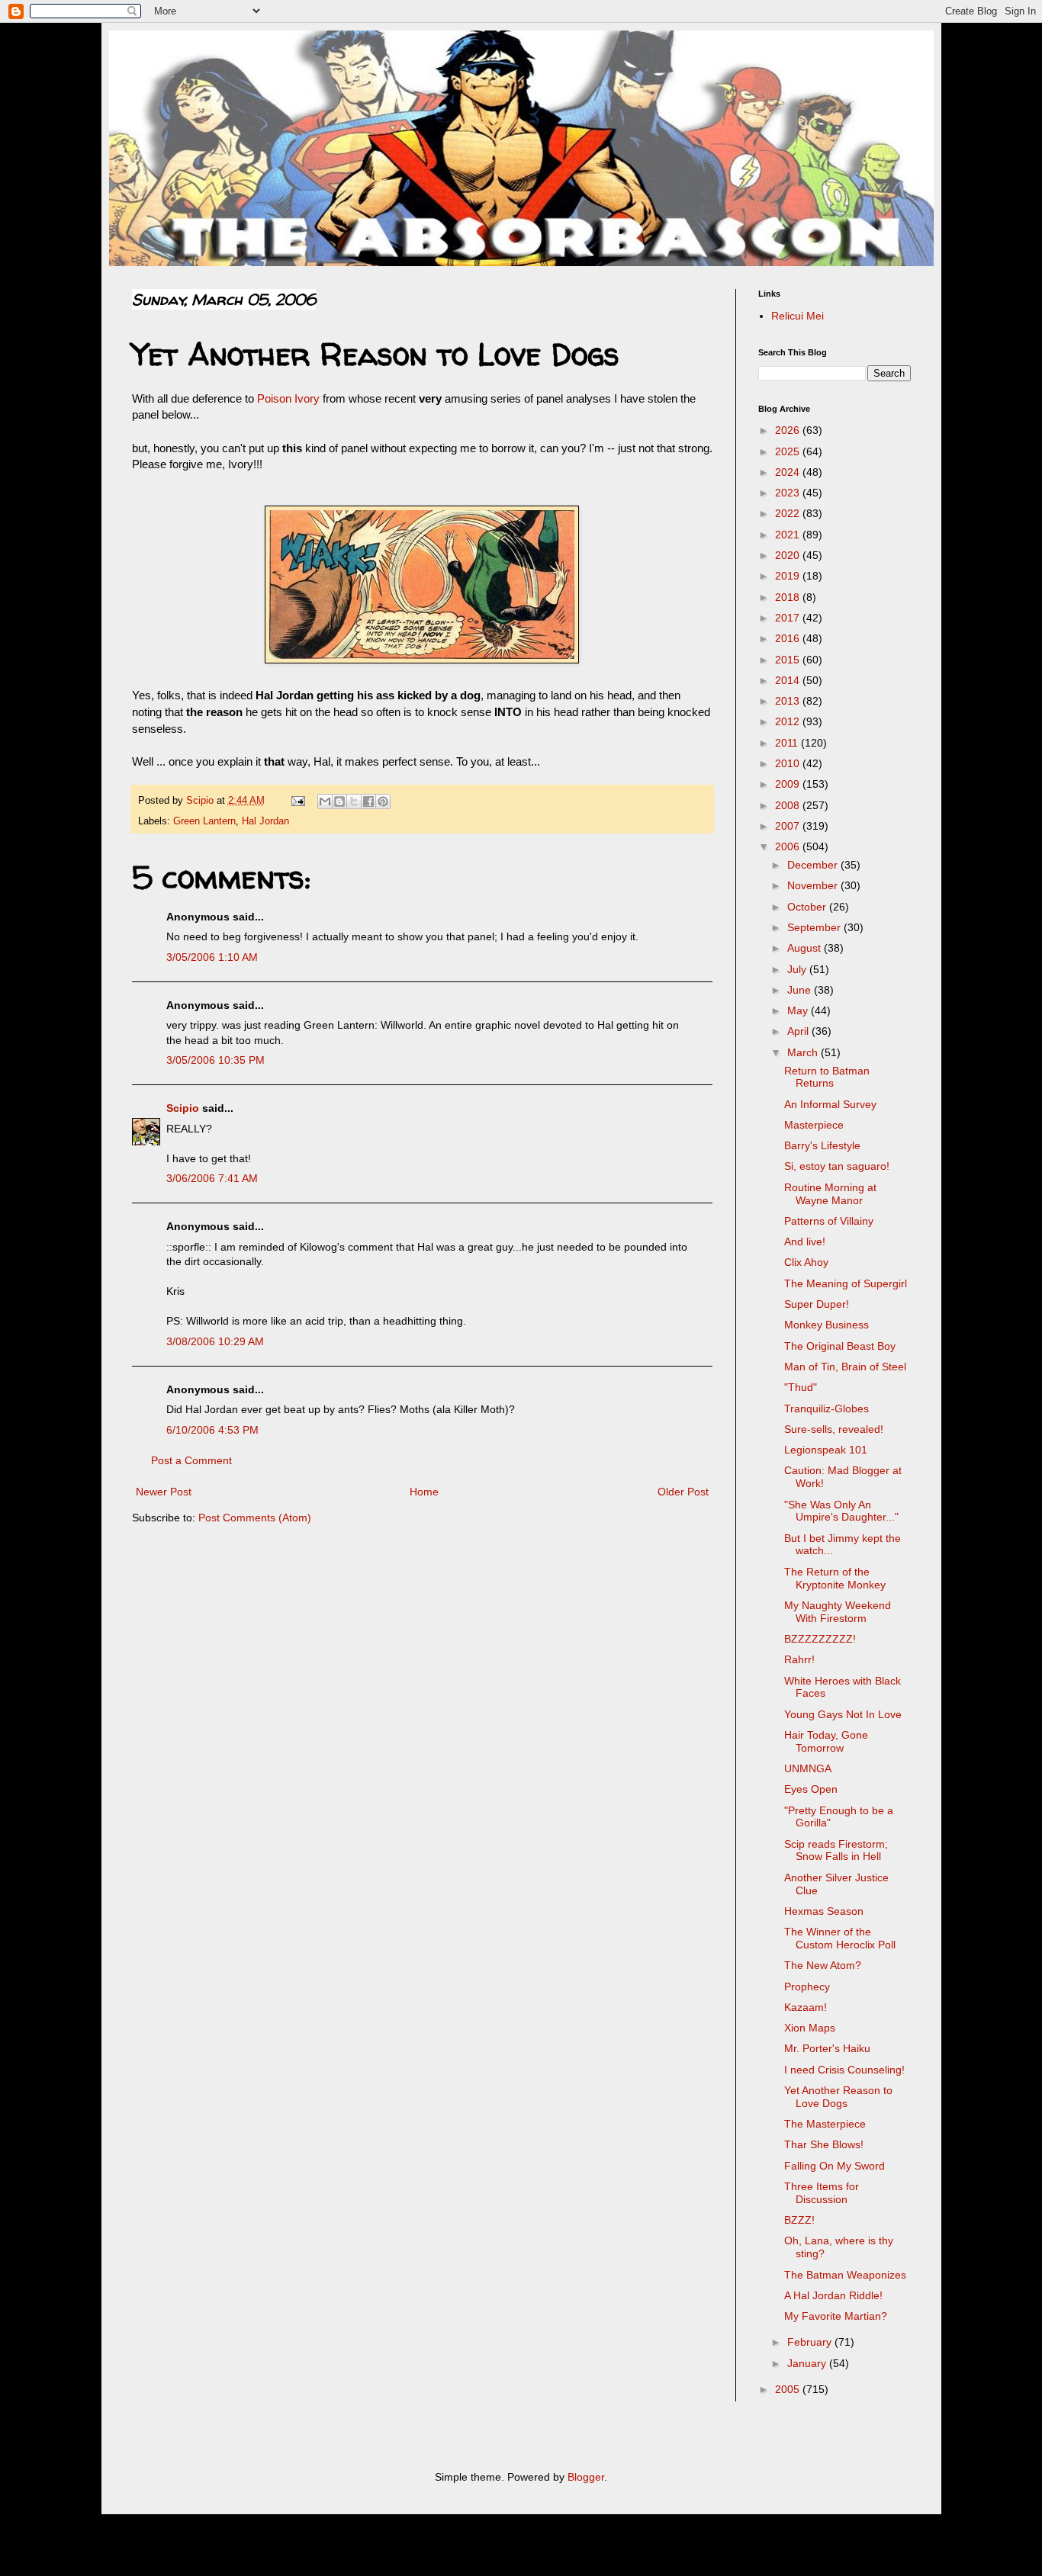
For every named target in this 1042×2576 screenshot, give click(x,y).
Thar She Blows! (824, 2144)
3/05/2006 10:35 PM (215, 1060)
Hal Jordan (265, 821)
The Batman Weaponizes (845, 2275)
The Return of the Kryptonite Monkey (835, 1578)
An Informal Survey (830, 1104)
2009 (789, 784)
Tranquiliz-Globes (827, 1408)
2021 (789, 535)
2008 (789, 805)
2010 (789, 763)
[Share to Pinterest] (383, 801)
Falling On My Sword (835, 2166)
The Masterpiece (825, 2124)
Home (424, 1492)
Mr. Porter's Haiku (827, 2048)
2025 (789, 451)
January (808, 2363)
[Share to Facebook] (368, 801)
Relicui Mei (798, 316)
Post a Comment (191, 1460)
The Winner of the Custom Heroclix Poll (840, 1938)
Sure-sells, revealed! (834, 1429)
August (806, 948)
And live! (805, 1241)
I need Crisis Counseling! (844, 2070)
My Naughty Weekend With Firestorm (838, 1612)
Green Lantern (204, 821)
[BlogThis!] (339, 801)
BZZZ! (799, 2220)
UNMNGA (808, 1768)
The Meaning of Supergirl (846, 1283)
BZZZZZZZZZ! (820, 1639)
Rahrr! (799, 1659)
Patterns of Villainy (829, 1221)
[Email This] (325, 801)
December (814, 865)
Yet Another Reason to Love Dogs (838, 2097)
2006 (789, 846)
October (808, 907)
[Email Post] (297, 801)
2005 (789, 2389)
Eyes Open (811, 1789)
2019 (789, 576)
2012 (789, 721)
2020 (789, 555)
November (814, 885)
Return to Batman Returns (827, 1077)
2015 (789, 660)
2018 (789, 597)
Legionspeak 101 (826, 1450)
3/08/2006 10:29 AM (215, 1341)
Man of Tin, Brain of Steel (845, 1367)
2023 (789, 493)
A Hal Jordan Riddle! (833, 2295)
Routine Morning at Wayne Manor (830, 1194)
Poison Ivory (288, 398)
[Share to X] (354, 801)
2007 (789, 826)
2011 (788, 743)
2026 (789, 430)
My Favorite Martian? (836, 2316)
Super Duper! (817, 1304)
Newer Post (164, 1492)
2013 (789, 701)
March (804, 1052)
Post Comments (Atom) (255, 1518)
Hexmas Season (824, 1911)
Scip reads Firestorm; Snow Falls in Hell (836, 1850)
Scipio (183, 1108)
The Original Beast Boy (840, 1346)
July (798, 969)
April (799, 1031)
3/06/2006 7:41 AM (212, 1178)
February (811, 2342)
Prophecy (807, 1987)
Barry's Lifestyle (822, 1145)
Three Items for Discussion (822, 2193)
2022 (789, 513)
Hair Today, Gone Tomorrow (826, 1741)
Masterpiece (814, 1125)
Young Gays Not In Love (843, 1714)
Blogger (586, 2477)
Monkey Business (827, 1325)
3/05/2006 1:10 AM (212, 957)
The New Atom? (823, 1965)
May (799, 1010)
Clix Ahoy (806, 1262)
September (815, 927)
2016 (789, 638)
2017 (789, 618)
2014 (789, 680)
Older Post (683, 1492)
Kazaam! (806, 2007)
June (801, 990)
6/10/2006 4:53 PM (212, 1430)
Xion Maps (810, 2028)
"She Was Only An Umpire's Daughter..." (841, 1511)
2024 (789, 472)
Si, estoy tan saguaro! (837, 1166)
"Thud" (801, 1387)
